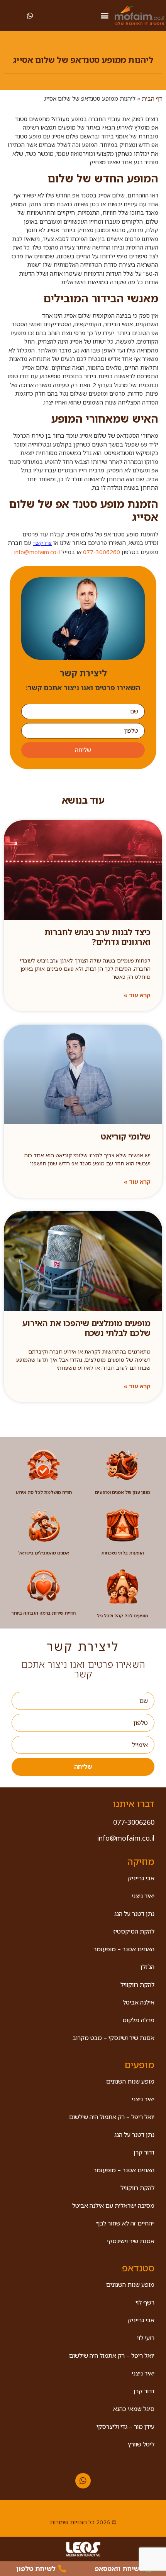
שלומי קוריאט (126, 1136)
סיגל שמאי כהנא (134, 2409)
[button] (104, 16)
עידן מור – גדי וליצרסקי (125, 2426)
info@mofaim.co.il (37, 552)
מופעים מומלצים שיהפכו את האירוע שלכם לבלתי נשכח (86, 1328)
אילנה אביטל (139, 2002)
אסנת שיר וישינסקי (131, 2241)
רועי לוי (146, 2338)
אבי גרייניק (141, 1878)
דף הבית (152, 98)
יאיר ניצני (143, 1896)
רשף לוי (145, 2302)
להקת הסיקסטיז (134, 1931)
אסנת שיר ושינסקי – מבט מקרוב (113, 2038)
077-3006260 (102, 552)
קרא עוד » (137, 995)
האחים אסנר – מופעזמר (124, 1949)
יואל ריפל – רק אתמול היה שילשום (112, 2117)
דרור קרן (144, 2152)
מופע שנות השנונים (130, 2081)
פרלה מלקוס (138, 2020)
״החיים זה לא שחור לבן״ (125, 2223)
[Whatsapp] (83, 2481)
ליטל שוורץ (141, 2444)
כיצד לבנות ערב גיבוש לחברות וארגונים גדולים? (97, 937)
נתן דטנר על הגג (134, 1913)
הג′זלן (147, 1967)
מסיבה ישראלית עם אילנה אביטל (113, 2205)
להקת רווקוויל (137, 1984)
